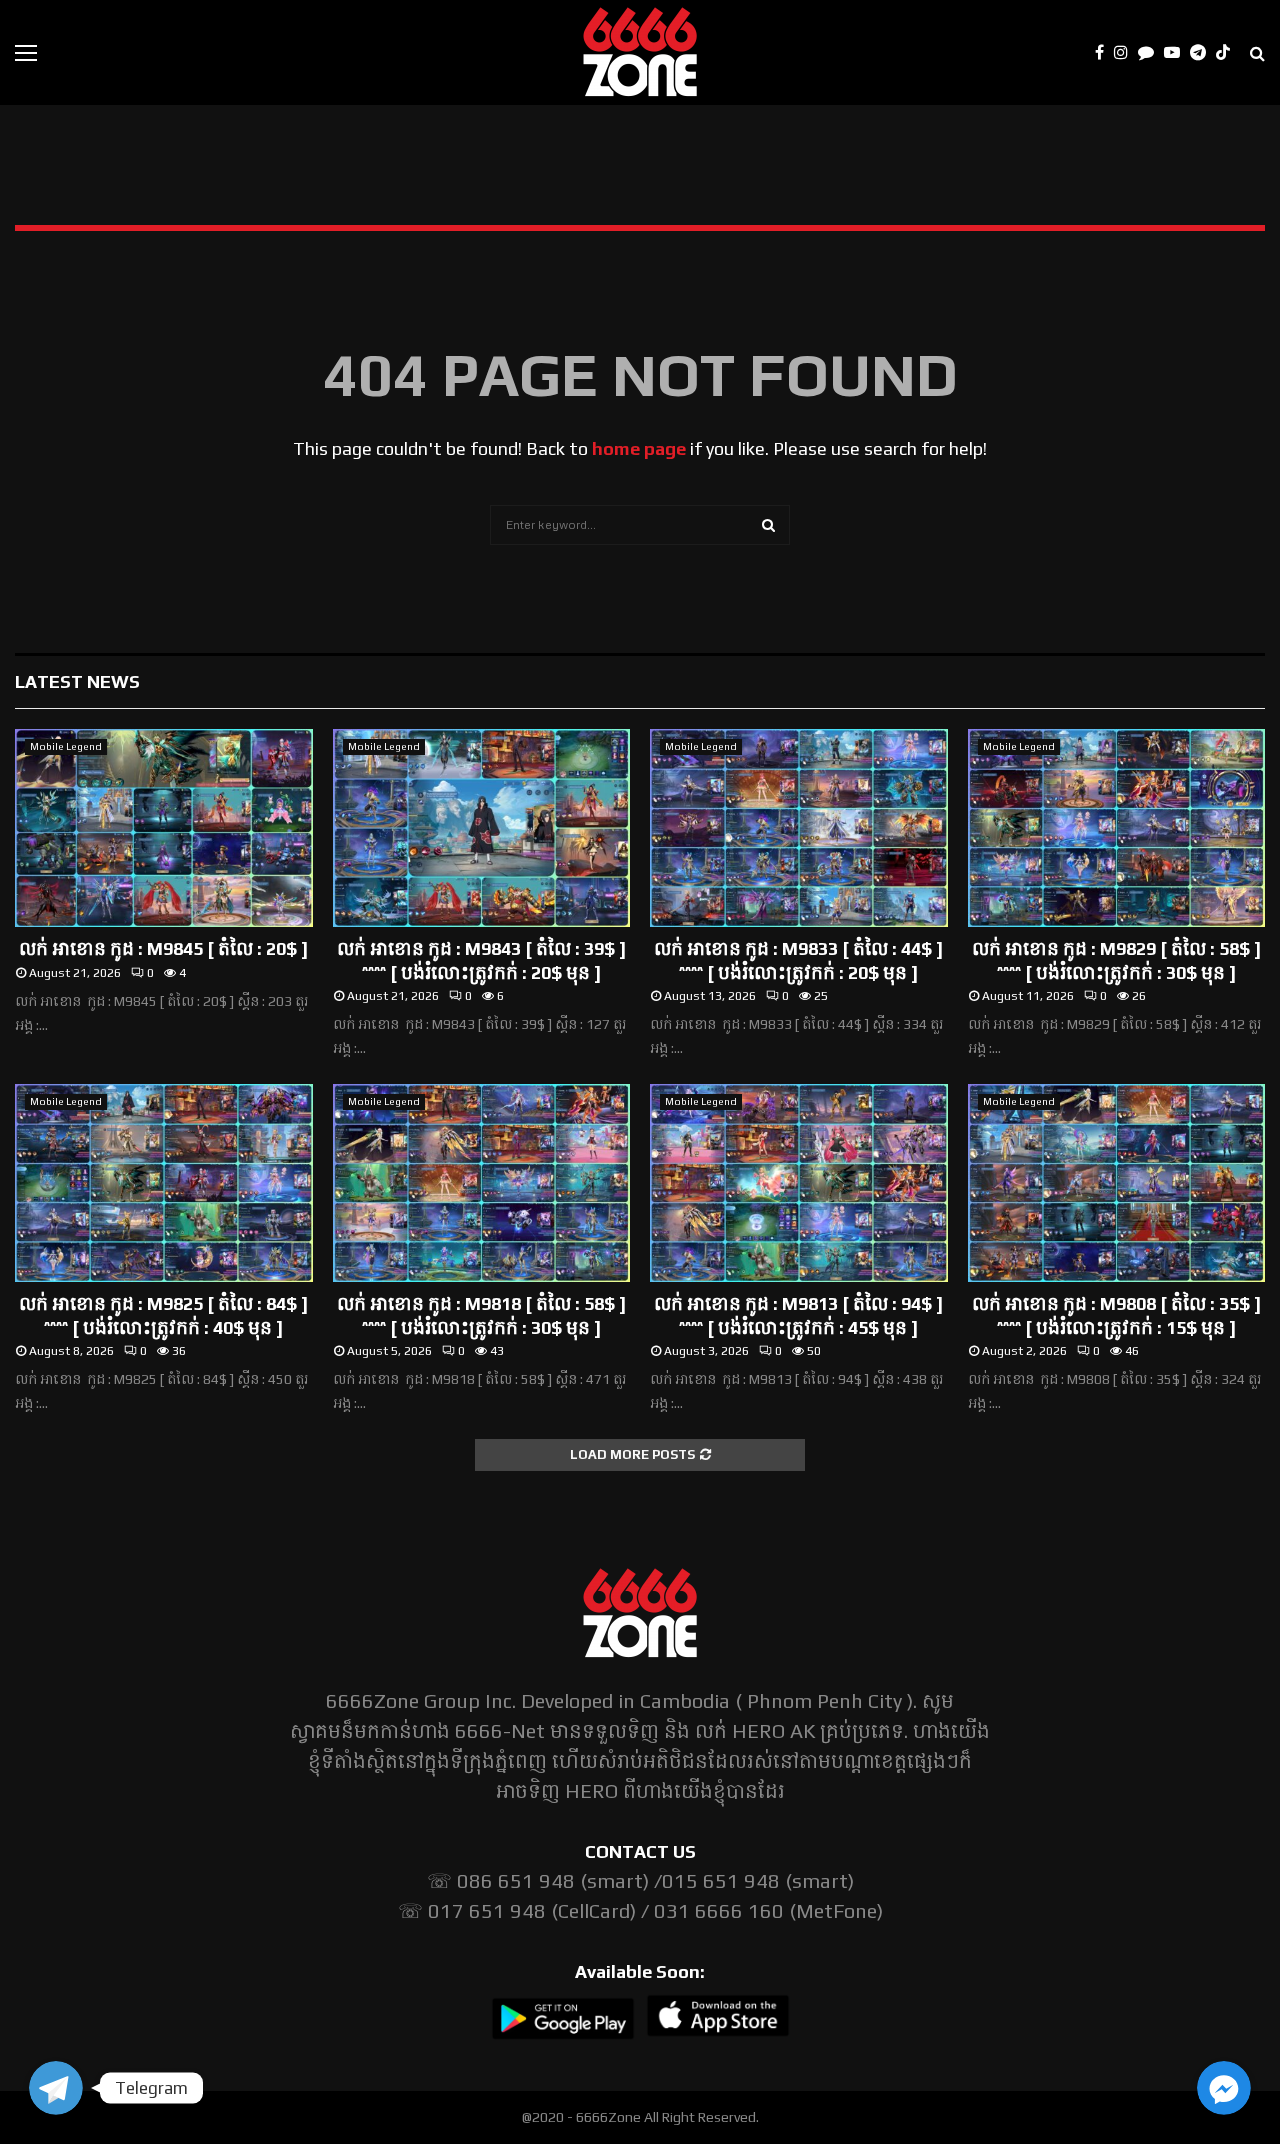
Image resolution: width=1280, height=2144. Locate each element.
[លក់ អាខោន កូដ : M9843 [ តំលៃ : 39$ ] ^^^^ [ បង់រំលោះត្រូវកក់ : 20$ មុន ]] (482, 828)
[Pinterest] (1151, 53)
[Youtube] (1177, 53)
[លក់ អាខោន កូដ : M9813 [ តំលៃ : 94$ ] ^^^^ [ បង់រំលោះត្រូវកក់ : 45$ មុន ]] (799, 1183)
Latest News (77, 681)
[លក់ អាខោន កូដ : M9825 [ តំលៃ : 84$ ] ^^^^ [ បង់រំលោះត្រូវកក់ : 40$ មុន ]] (164, 1183)
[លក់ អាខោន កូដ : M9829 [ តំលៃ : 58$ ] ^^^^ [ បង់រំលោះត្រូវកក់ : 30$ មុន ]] (1117, 828)
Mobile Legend (66, 746)
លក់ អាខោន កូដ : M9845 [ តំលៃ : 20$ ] (163, 948)
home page (639, 448)
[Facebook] (1104, 53)
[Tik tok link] (1228, 53)
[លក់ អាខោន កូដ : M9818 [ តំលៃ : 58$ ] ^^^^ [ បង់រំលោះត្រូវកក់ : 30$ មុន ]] (482, 1183)
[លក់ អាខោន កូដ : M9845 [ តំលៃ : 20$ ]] (164, 828)
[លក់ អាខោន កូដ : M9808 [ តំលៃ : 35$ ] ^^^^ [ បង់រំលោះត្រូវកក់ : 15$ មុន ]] (1117, 1183)
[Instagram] (1126, 53)
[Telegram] (1203, 53)
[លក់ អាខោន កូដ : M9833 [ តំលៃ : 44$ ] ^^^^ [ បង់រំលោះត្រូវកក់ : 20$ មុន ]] (799, 828)
